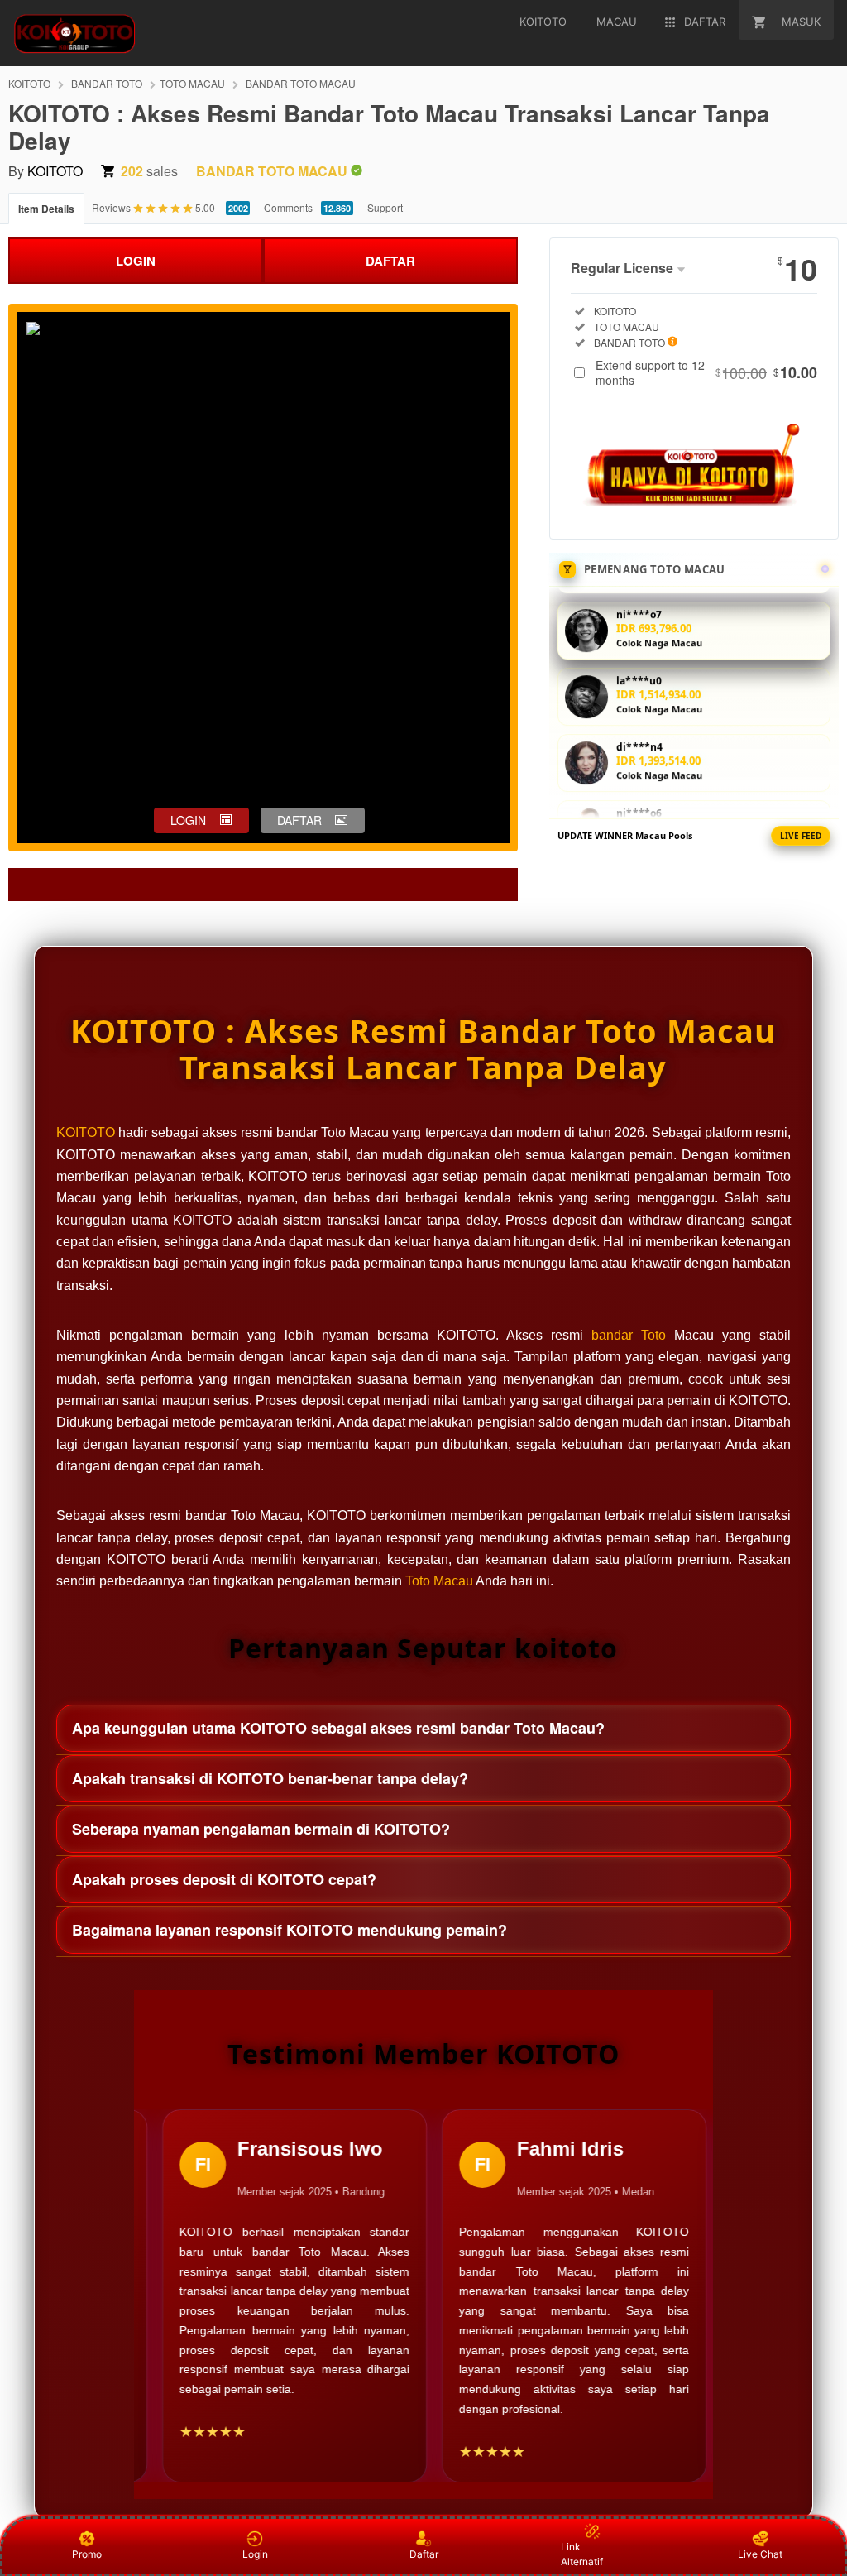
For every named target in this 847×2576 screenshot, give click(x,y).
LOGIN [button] (188, 820)
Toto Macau (439, 1581)
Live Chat (760, 2554)
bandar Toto (629, 1335)
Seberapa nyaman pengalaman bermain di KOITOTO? (261, 1829)
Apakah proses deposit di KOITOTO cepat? (224, 1879)
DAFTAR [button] (299, 820)
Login (255, 2554)
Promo (87, 2554)
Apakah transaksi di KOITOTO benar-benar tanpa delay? (270, 1778)
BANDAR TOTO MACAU (301, 83)
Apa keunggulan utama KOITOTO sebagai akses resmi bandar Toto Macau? (338, 1728)
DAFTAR (390, 261)
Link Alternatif (582, 2554)
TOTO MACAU (192, 83)
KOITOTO (29, 83)
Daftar (424, 2554)
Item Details (46, 209)
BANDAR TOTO (107, 83)
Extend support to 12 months (706, 372)
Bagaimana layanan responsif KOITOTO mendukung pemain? (290, 1930)
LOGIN (136, 261)
